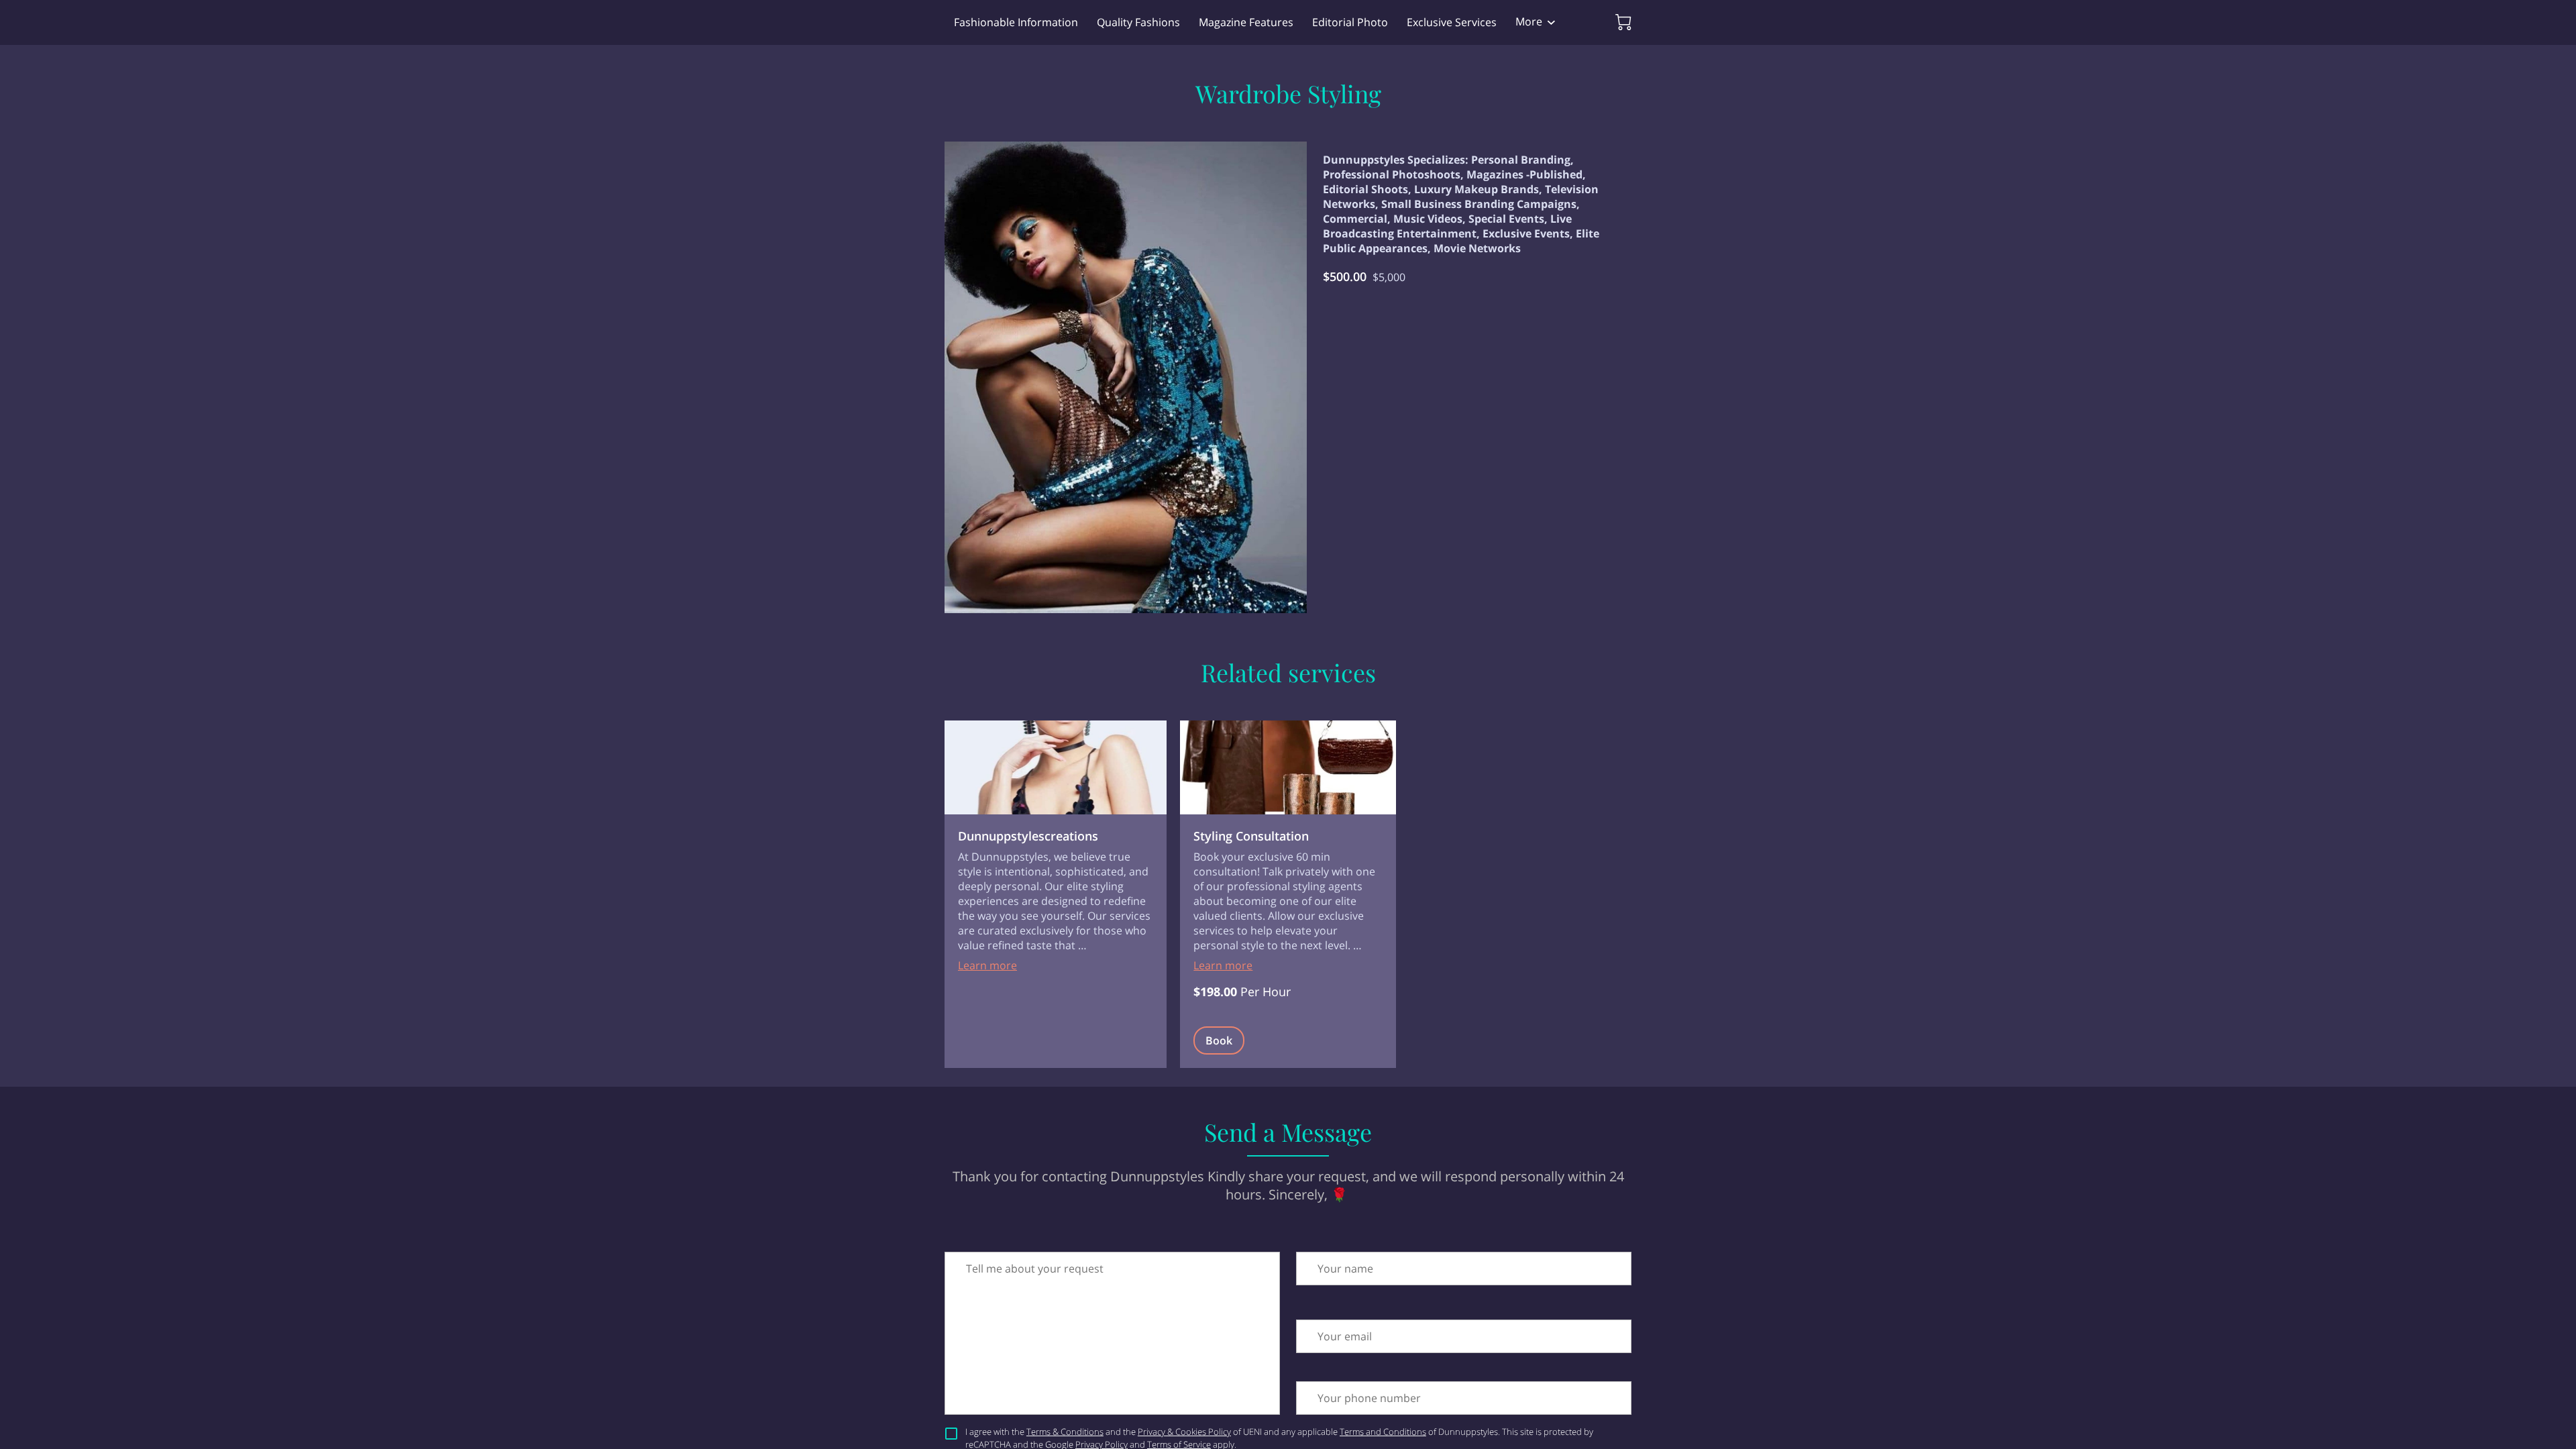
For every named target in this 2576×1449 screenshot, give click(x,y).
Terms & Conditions (1065, 1432)
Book (1219, 1040)
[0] (1623, 22)
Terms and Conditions (1383, 1432)
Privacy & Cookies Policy (1184, 1432)
